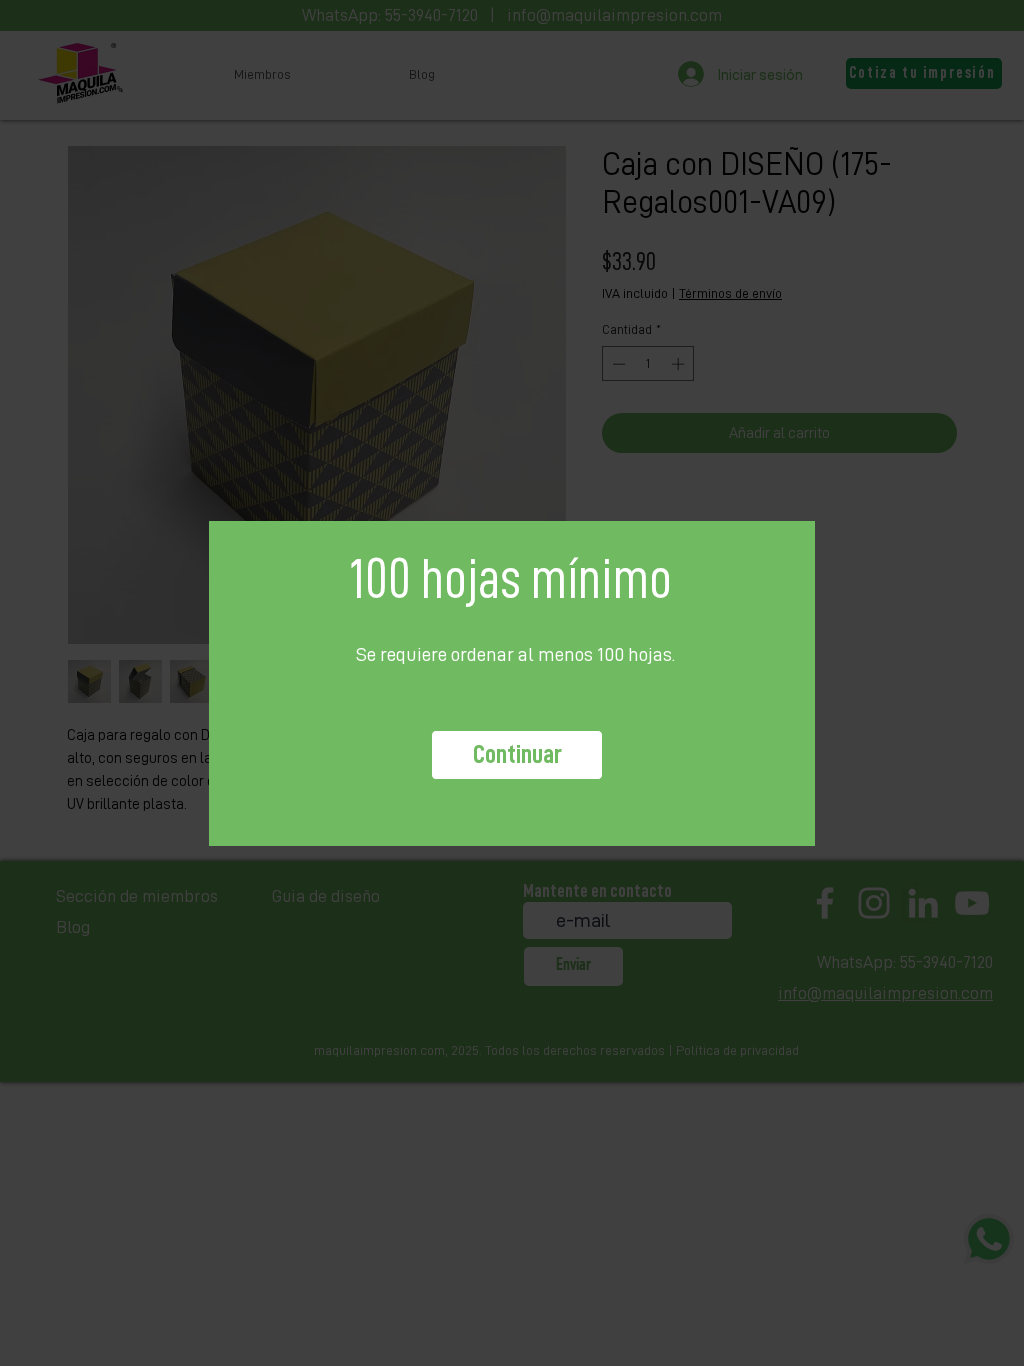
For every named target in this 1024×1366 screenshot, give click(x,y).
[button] (517, 755)
